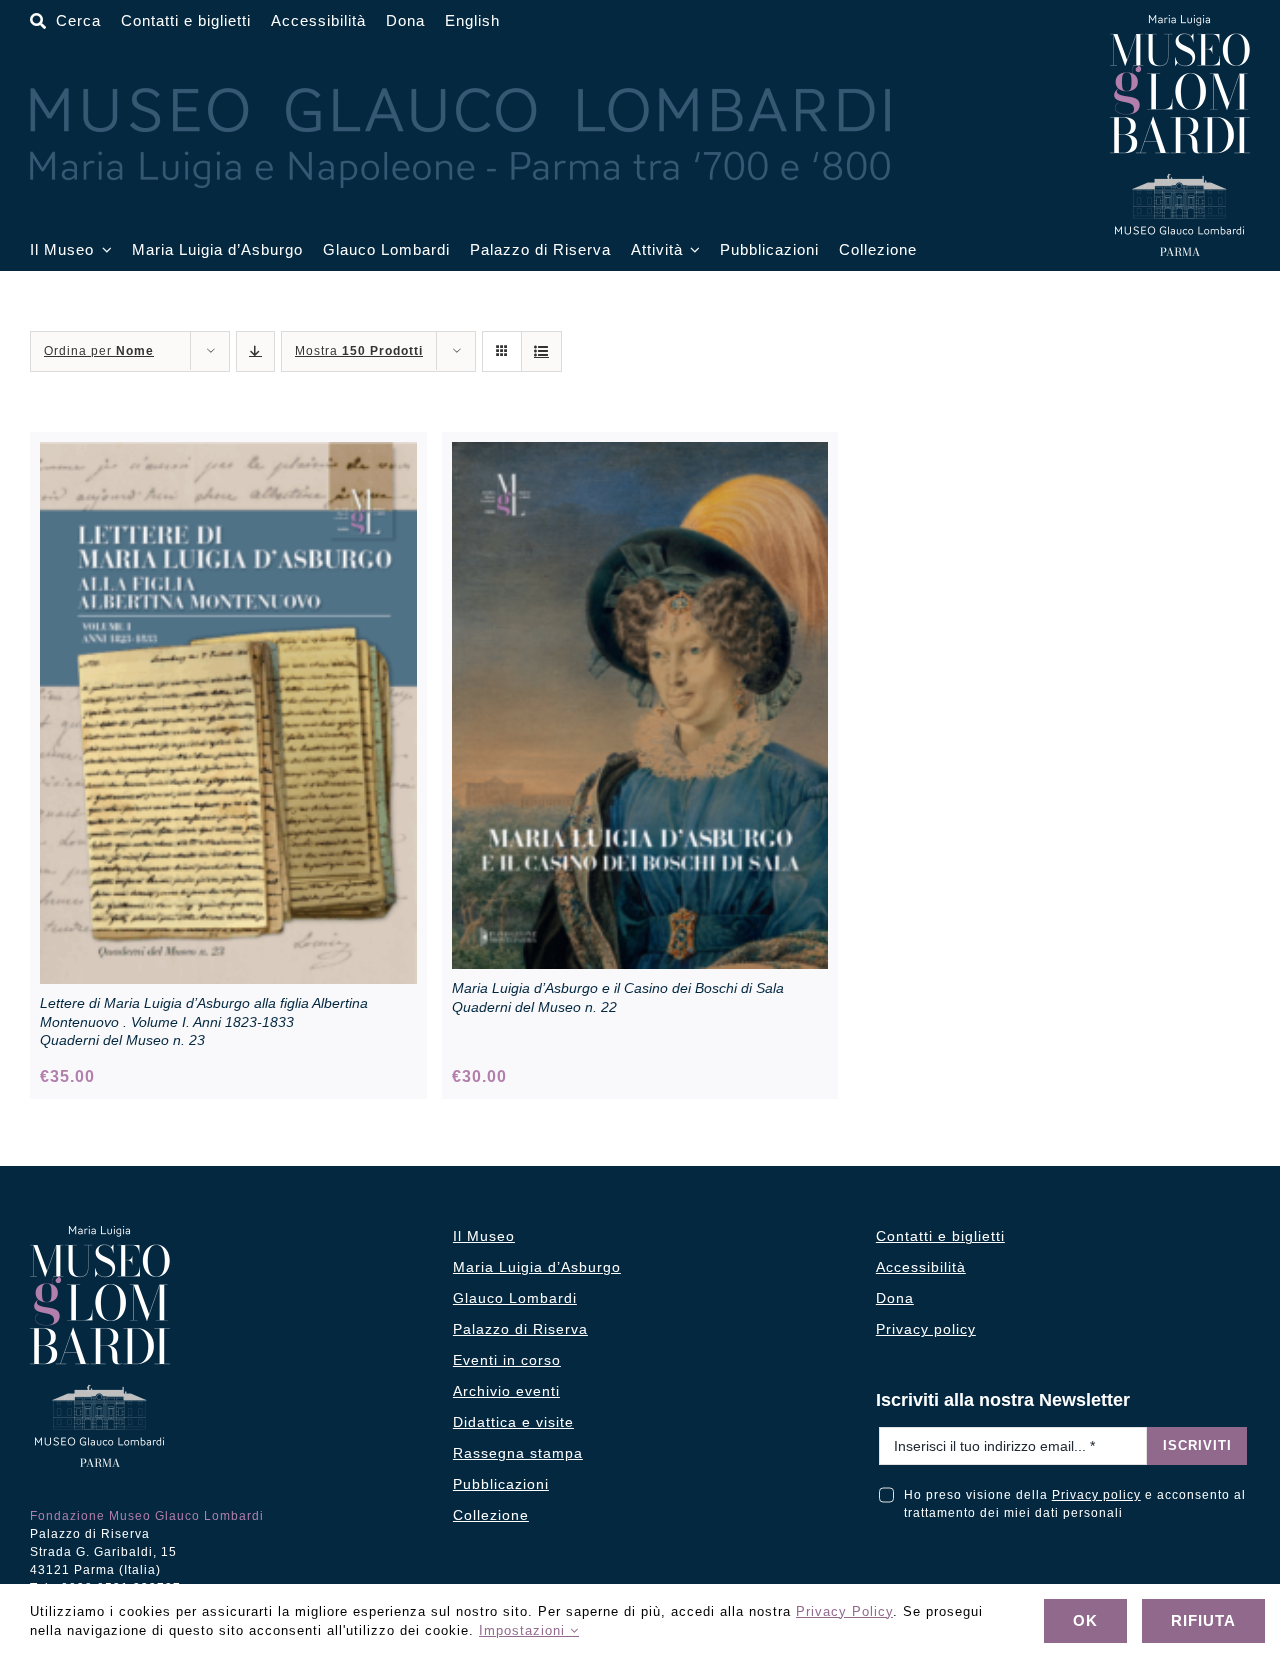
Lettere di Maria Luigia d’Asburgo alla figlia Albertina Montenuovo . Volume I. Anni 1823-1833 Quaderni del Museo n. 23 (204, 1021)
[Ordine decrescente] (255, 351)
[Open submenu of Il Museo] (103, 250)
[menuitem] (472, 21)
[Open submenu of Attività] (692, 250)
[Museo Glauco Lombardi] (1180, 22)
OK (1085, 1620)
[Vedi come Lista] (541, 351)
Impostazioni (524, 1630)
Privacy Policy (844, 1611)
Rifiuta (1203, 1620)
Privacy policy (1096, 1495)
